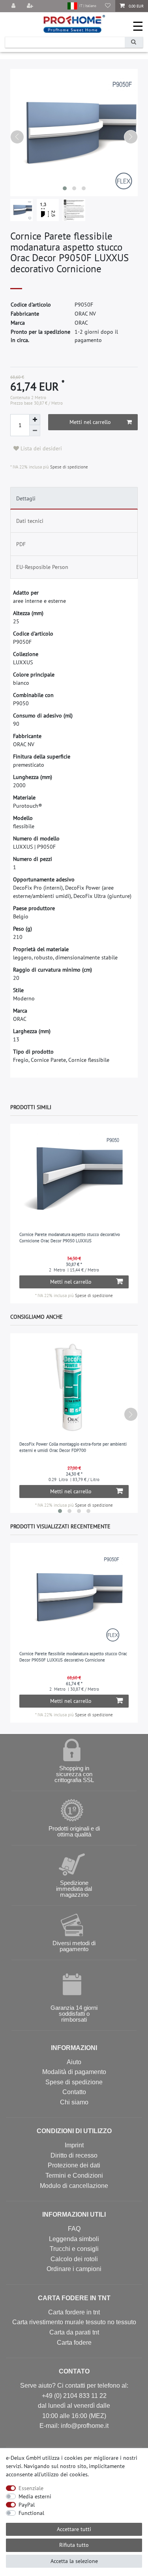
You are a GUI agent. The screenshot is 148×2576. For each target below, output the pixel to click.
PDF (21, 544)
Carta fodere (74, 2343)
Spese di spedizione (68, 467)
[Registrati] (31, 6)
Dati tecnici (30, 521)
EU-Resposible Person (42, 567)
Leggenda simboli (74, 2239)
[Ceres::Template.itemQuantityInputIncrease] (35, 420)
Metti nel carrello (90, 422)
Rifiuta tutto (74, 2545)
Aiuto (74, 2062)
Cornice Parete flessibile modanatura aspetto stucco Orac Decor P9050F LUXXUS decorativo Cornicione (73, 1657)
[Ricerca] (134, 42)
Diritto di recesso (74, 2155)
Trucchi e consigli (74, 2249)
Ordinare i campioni (74, 2269)
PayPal (27, 2505)
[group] (74, 1178)
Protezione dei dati (74, 2165)
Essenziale (31, 2488)
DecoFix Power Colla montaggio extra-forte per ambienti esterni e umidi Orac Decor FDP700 (73, 1447)
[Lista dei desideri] (108, 6)
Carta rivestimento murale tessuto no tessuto (74, 2322)
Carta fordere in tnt (74, 2312)
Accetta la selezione (74, 2561)
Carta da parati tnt (74, 2332)
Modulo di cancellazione (74, 2186)
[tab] (74, 498)
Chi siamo (74, 2102)
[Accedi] (14, 6)
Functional (31, 2513)
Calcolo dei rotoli (74, 2259)
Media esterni (35, 2496)
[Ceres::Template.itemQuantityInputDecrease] (35, 431)
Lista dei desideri (40, 448)
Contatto (74, 2092)
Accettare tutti (74, 2529)
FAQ (74, 2229)
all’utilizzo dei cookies (61, 2474)
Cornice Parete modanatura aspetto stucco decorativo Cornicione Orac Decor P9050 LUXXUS (70, 1238)
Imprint (74, 2145)
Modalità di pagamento (74, 2072)
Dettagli (26, 498)
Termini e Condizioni (74, 2175)
